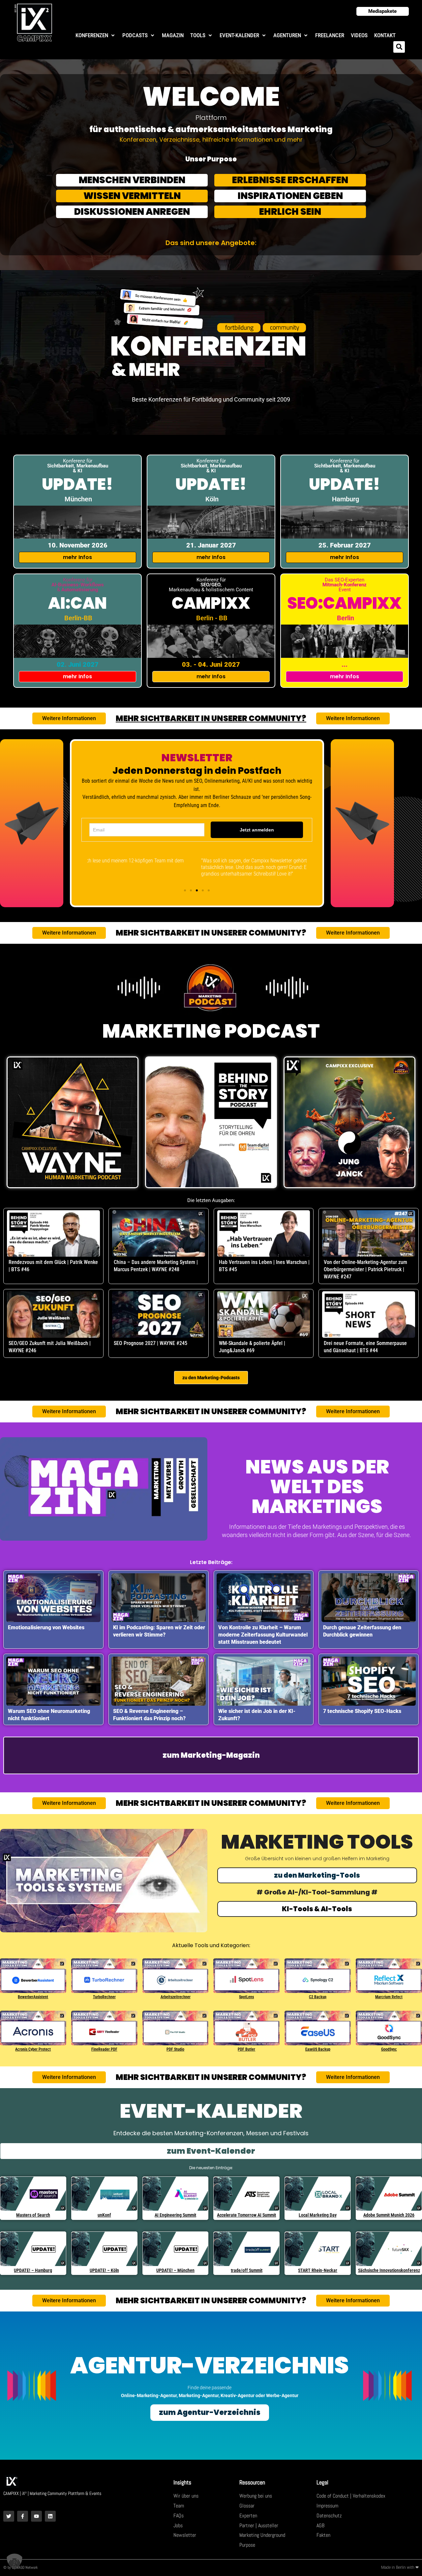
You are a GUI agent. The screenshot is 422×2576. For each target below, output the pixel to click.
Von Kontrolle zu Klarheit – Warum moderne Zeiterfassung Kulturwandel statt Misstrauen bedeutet (263, 1635)
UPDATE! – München (175, 2270)
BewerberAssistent (33, 1997)
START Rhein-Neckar (318, 2270)
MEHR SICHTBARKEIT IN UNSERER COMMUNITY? (211, 718)
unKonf (104, 2215)
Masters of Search (33, 2215)
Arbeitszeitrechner (176, 1997)
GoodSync (389, 2049)
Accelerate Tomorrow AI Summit (246, 2215)
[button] (96, 35)
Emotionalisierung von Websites (46, 1627)
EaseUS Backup (318, 2049)
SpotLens (246, 1997)
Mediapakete (382, 11)
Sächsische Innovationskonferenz (389, 2270)
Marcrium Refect (389, 1997)
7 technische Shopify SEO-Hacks (362, 1711)
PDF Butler (246, 2049)
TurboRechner (104, 1997)
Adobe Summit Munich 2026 (389, 2215)
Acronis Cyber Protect (33, 2049)
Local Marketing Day (318, 2215)
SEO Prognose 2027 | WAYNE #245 (151, 1343)
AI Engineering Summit (175, 2215)
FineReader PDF (104, 2049)
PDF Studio (175, 2049)
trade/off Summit (247, 2270)
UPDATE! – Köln (104, 2270)
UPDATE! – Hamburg (33, 2270)
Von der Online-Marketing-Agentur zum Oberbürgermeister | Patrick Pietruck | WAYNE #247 (365, 1269)
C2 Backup (318, 1997)
